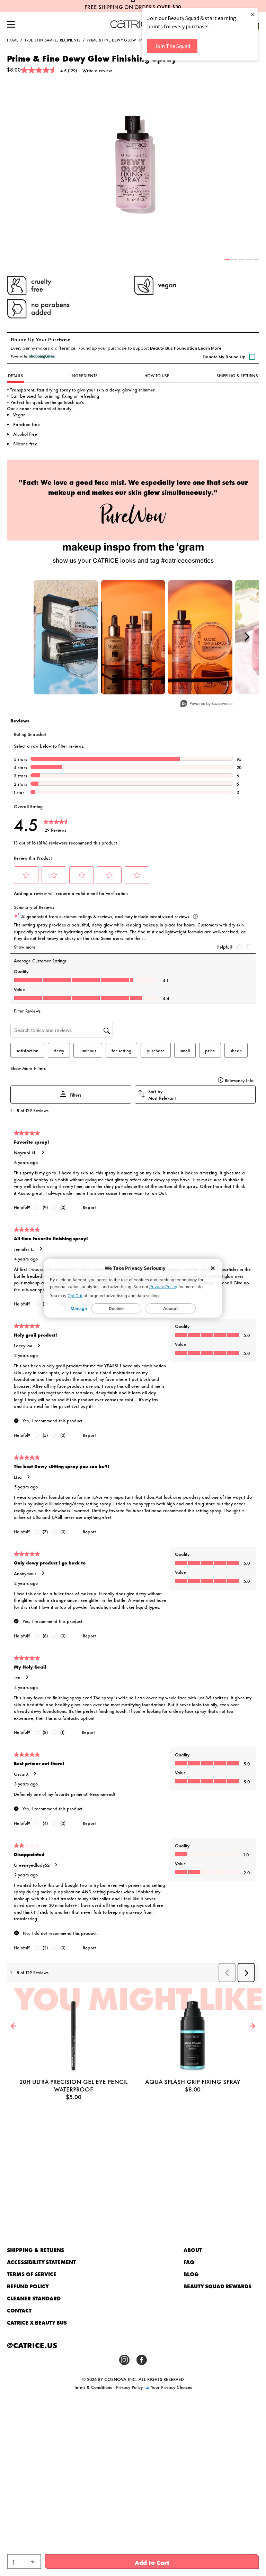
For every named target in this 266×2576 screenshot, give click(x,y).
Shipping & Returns (36, 2250)
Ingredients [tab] (84, 376)
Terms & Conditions (93, 2387)
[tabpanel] (133, 166)
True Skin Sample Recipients (53, 40)
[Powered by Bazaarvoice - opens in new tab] (206, 704)
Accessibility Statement (41, 2262)
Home (13, 40)
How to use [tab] (157, 376)
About (193, 2250)
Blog (191, 2274)
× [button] (252, 14)
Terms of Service (32, 2274)
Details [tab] (16, 376)
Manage (79, 1308)
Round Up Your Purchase (41, 340)
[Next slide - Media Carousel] (247, 637)
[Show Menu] (11, 25)
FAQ (189, 2262)
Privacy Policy (163, 1287)
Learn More (210, 348)
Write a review (97, 70)
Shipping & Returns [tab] (237, 376)
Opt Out (75, 1296)
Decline (116, 1308)
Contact (19, 2310)
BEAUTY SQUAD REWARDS (218, 2286)
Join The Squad (172, 46)
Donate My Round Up (224, 357)
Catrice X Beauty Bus (37, 2322)
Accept (171, 1308)
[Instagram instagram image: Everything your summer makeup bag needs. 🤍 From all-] (66, 637)
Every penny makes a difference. (44, 348)
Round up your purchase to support (137, 348)
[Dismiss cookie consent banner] (213, 1269)
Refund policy (28, 2286)
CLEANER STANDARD (34, 2298)
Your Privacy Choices (171, 2387)
